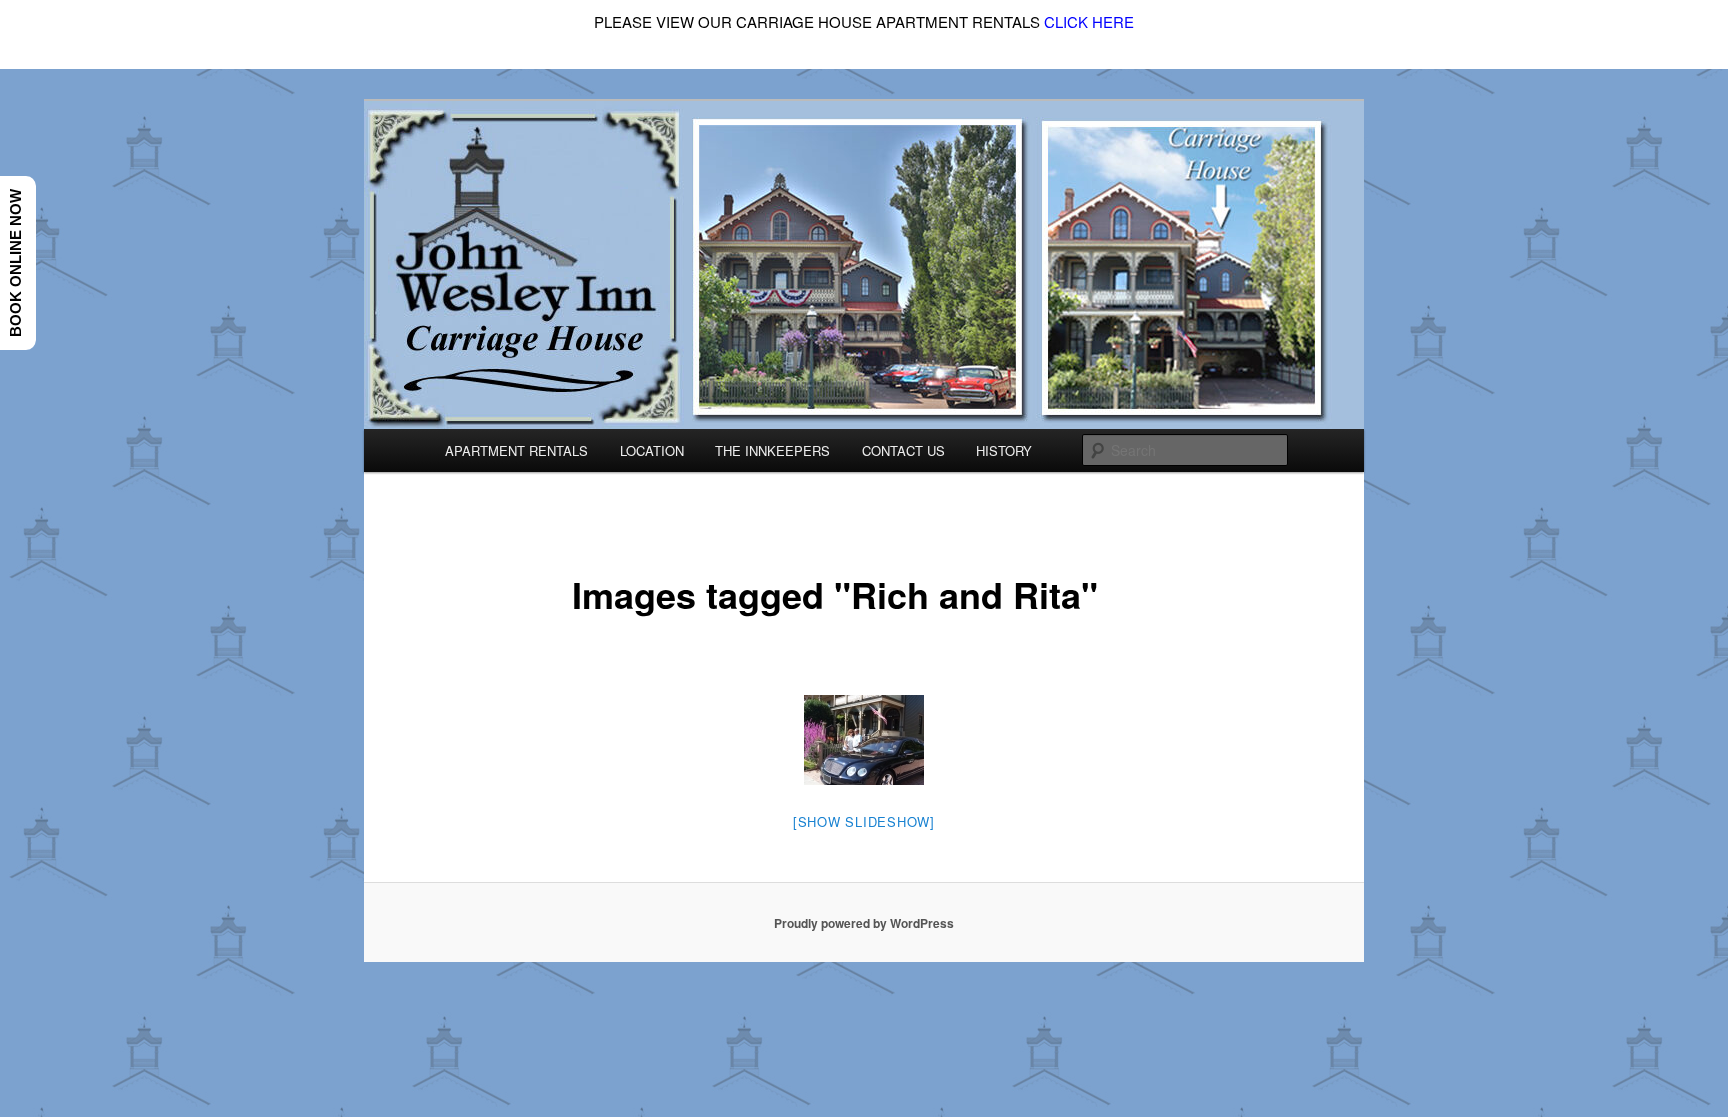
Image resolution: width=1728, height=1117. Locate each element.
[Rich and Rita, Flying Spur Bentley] (864, 740)
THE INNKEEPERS (772, 450)
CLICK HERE (1089, 21)
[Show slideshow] (864, 821)
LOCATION (652, 450)
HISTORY (1004, 450)
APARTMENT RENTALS (516, 450)
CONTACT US (903, 450)
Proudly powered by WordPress (864, 923)
